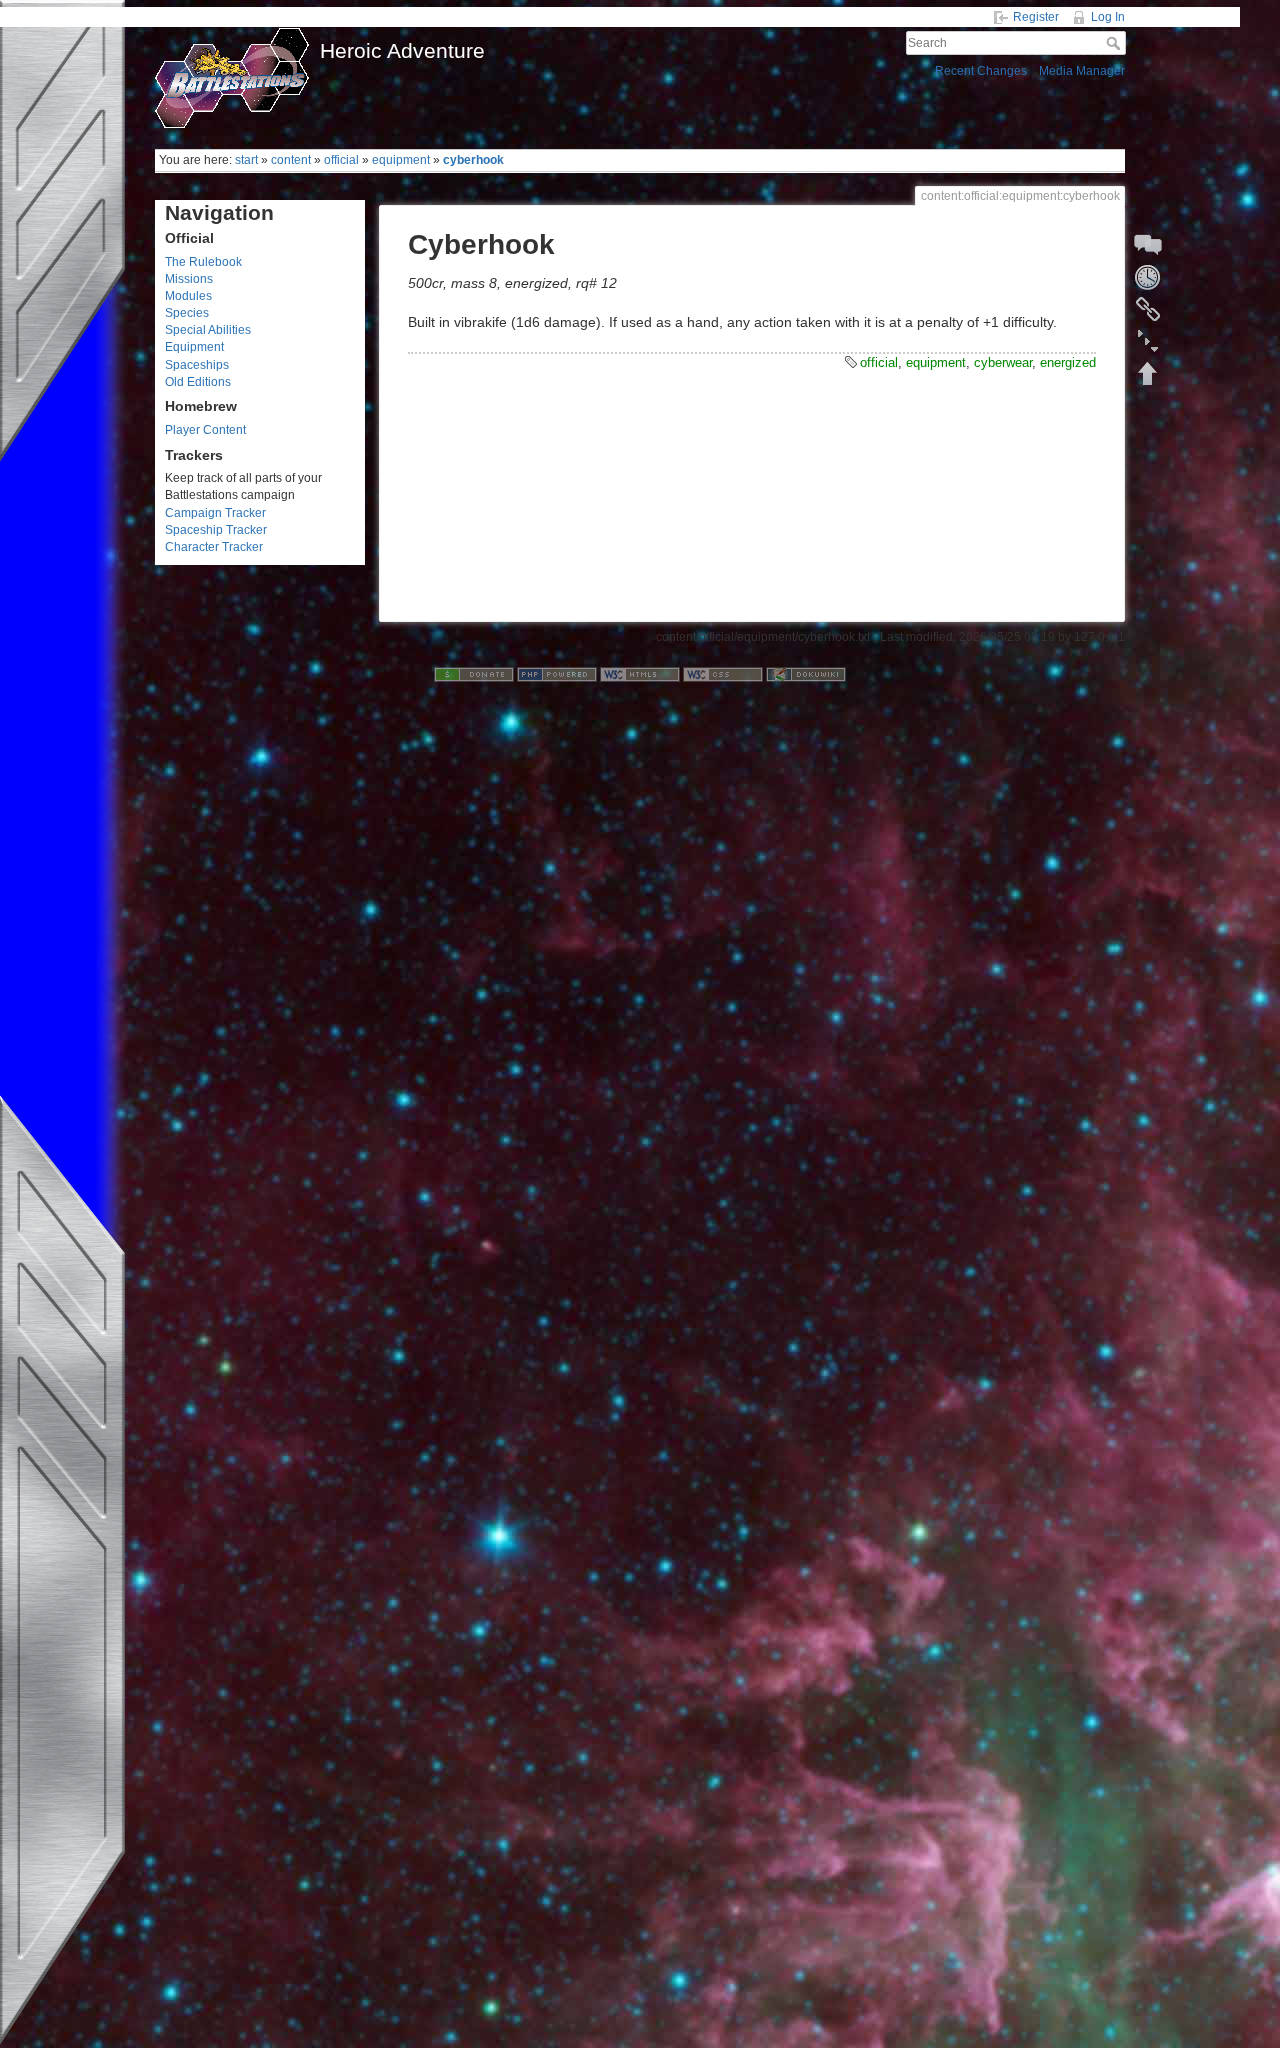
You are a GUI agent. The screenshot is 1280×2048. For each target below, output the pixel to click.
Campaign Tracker (215, 513)
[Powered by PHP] (557, 674)
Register (1036, 17)
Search (1115, 43)
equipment (401, 160)
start (246, 160)
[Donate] (474, 674)
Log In (1108, 17)
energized (1068, 362)
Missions (189, 279)
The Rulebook (203, 262)
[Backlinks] (1148, 309)
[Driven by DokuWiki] (806, 674)
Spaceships (197, 365)
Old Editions (198, 382)
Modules (188, 296)
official (341, 160)
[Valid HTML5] (640, 674)
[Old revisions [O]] (1148, 277)
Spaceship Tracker (216, 530)
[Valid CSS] (723, 674)
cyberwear (1003, 362)
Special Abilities (208, 330)
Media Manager (1082, 71)
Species (187, 313)
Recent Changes (981, 71)
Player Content (205, 430)
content (291, 160)
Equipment (194, 347)
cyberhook (473, 160)
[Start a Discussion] (1148, 245)
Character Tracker (214, 547)
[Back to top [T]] (1148, 373)
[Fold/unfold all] (1148, 341)
